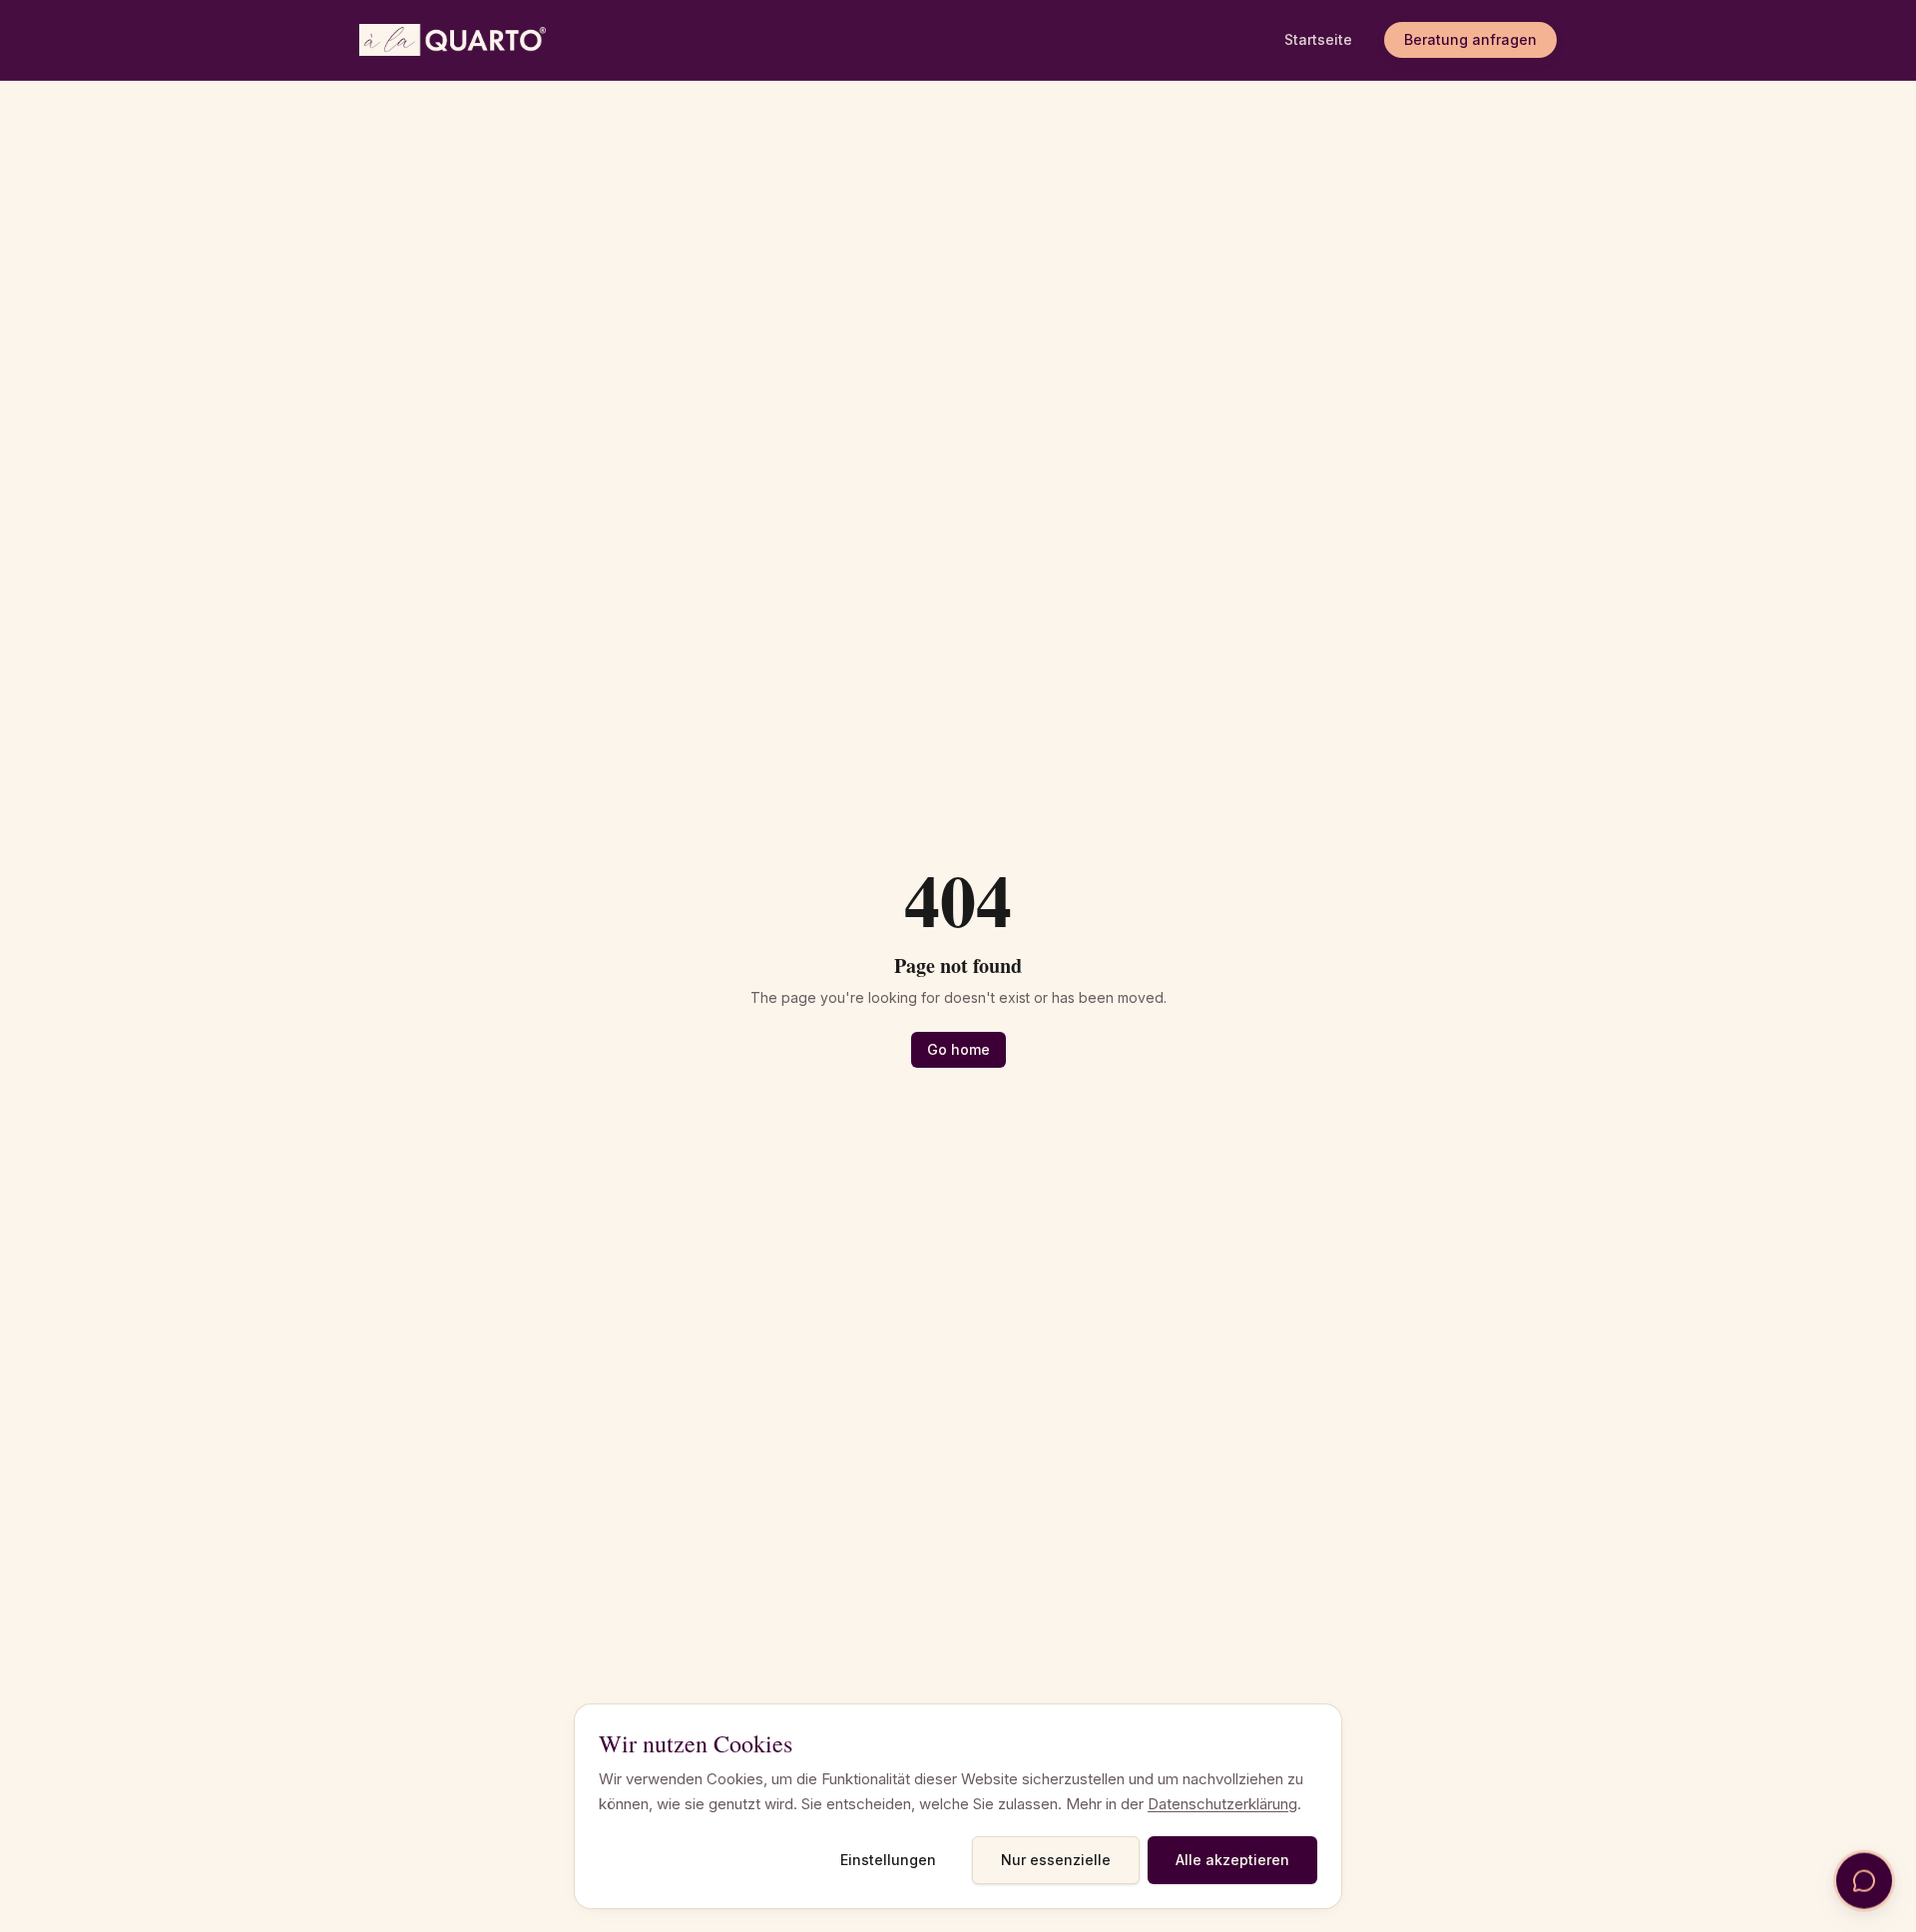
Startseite (1318, 39)
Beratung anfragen (1470, 39)
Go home (958, 1049)
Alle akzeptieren (1232, 1860)
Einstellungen (888, 1860)
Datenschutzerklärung (1222, 1804)
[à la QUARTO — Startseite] (455, 40)
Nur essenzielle (1056, 1860)
